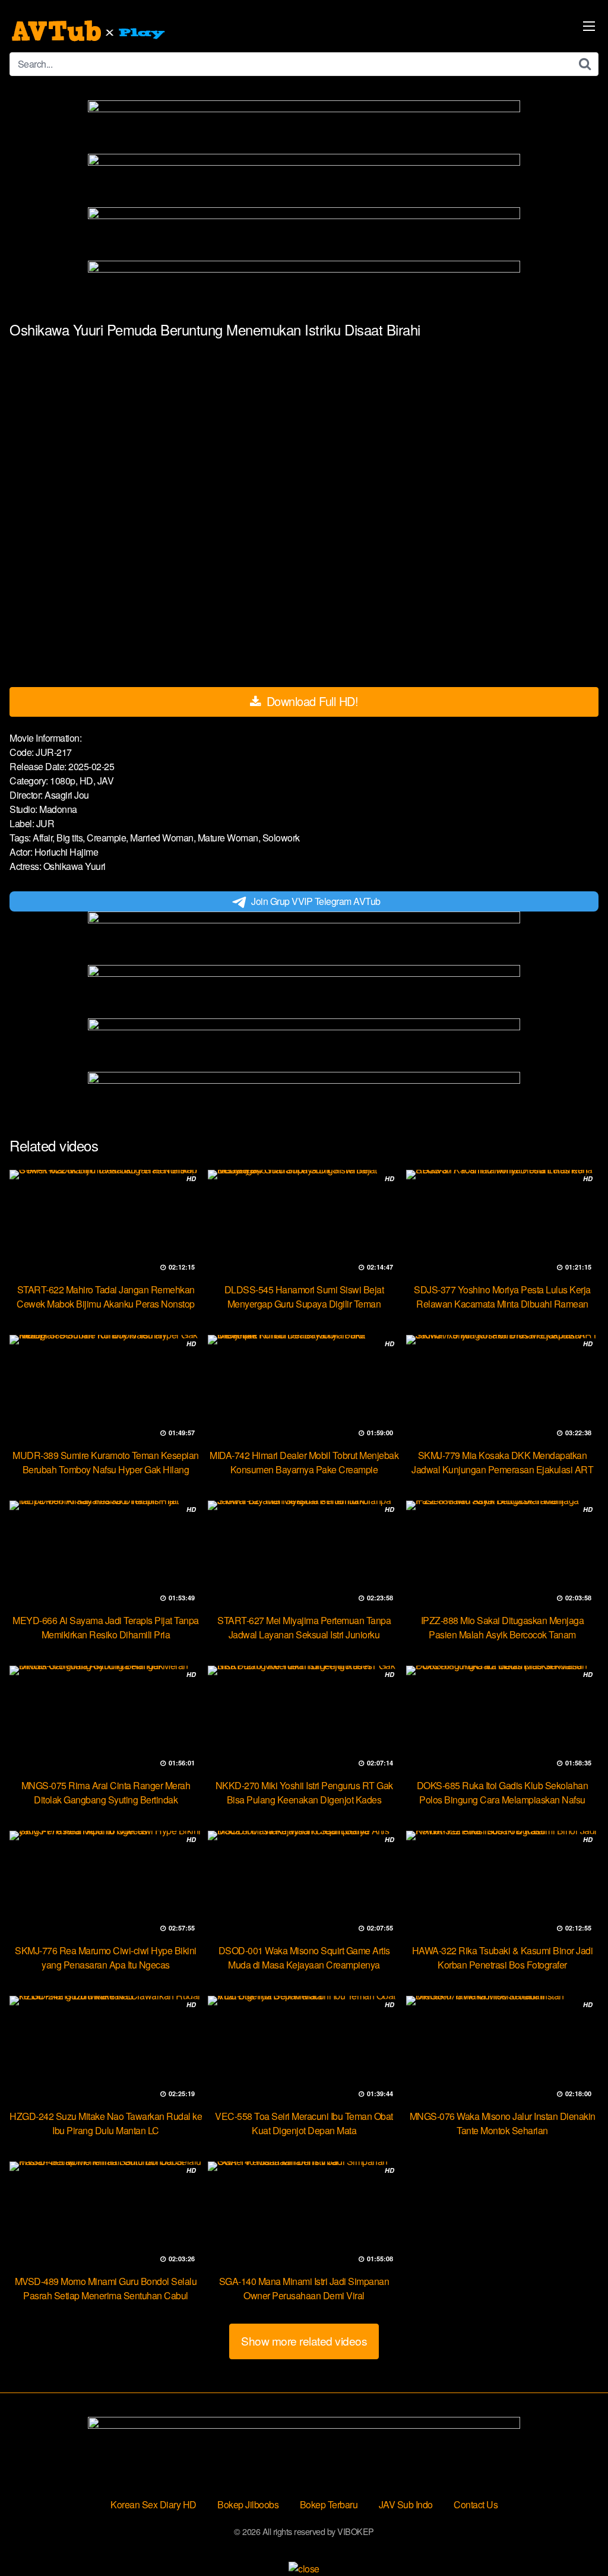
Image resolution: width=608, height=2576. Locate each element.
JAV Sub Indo (406, 2504)
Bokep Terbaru (329, 2504)
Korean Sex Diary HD (153, 2504)
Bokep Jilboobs (248, 2504)
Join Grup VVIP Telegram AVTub (316, 901)
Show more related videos (304, 2341)
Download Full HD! (311, 701)
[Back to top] (575, 2538)
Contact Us (476, 2504)
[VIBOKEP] (90, 31)
